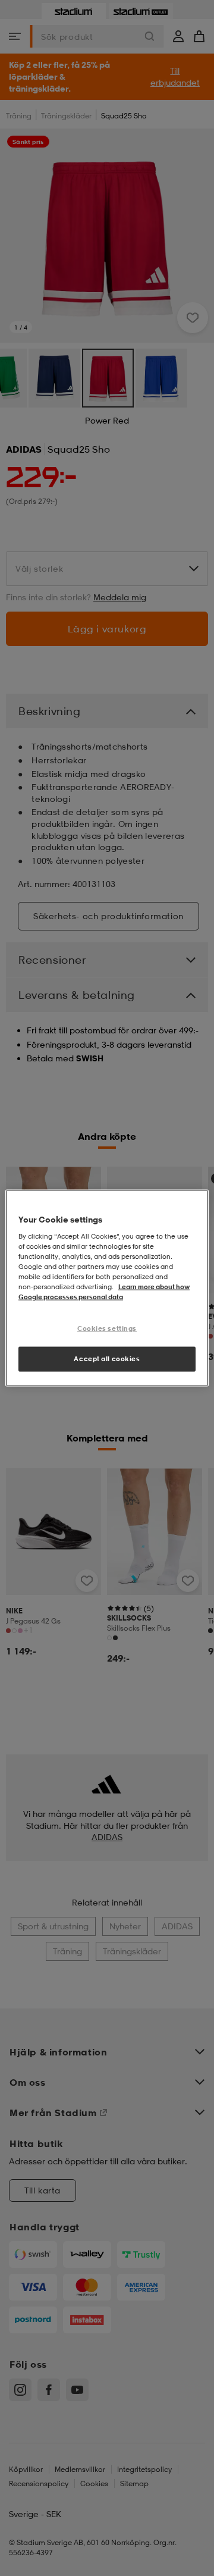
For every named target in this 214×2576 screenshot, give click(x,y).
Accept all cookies (107, 1359)
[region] (107, 1288)
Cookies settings (107, 1328)
